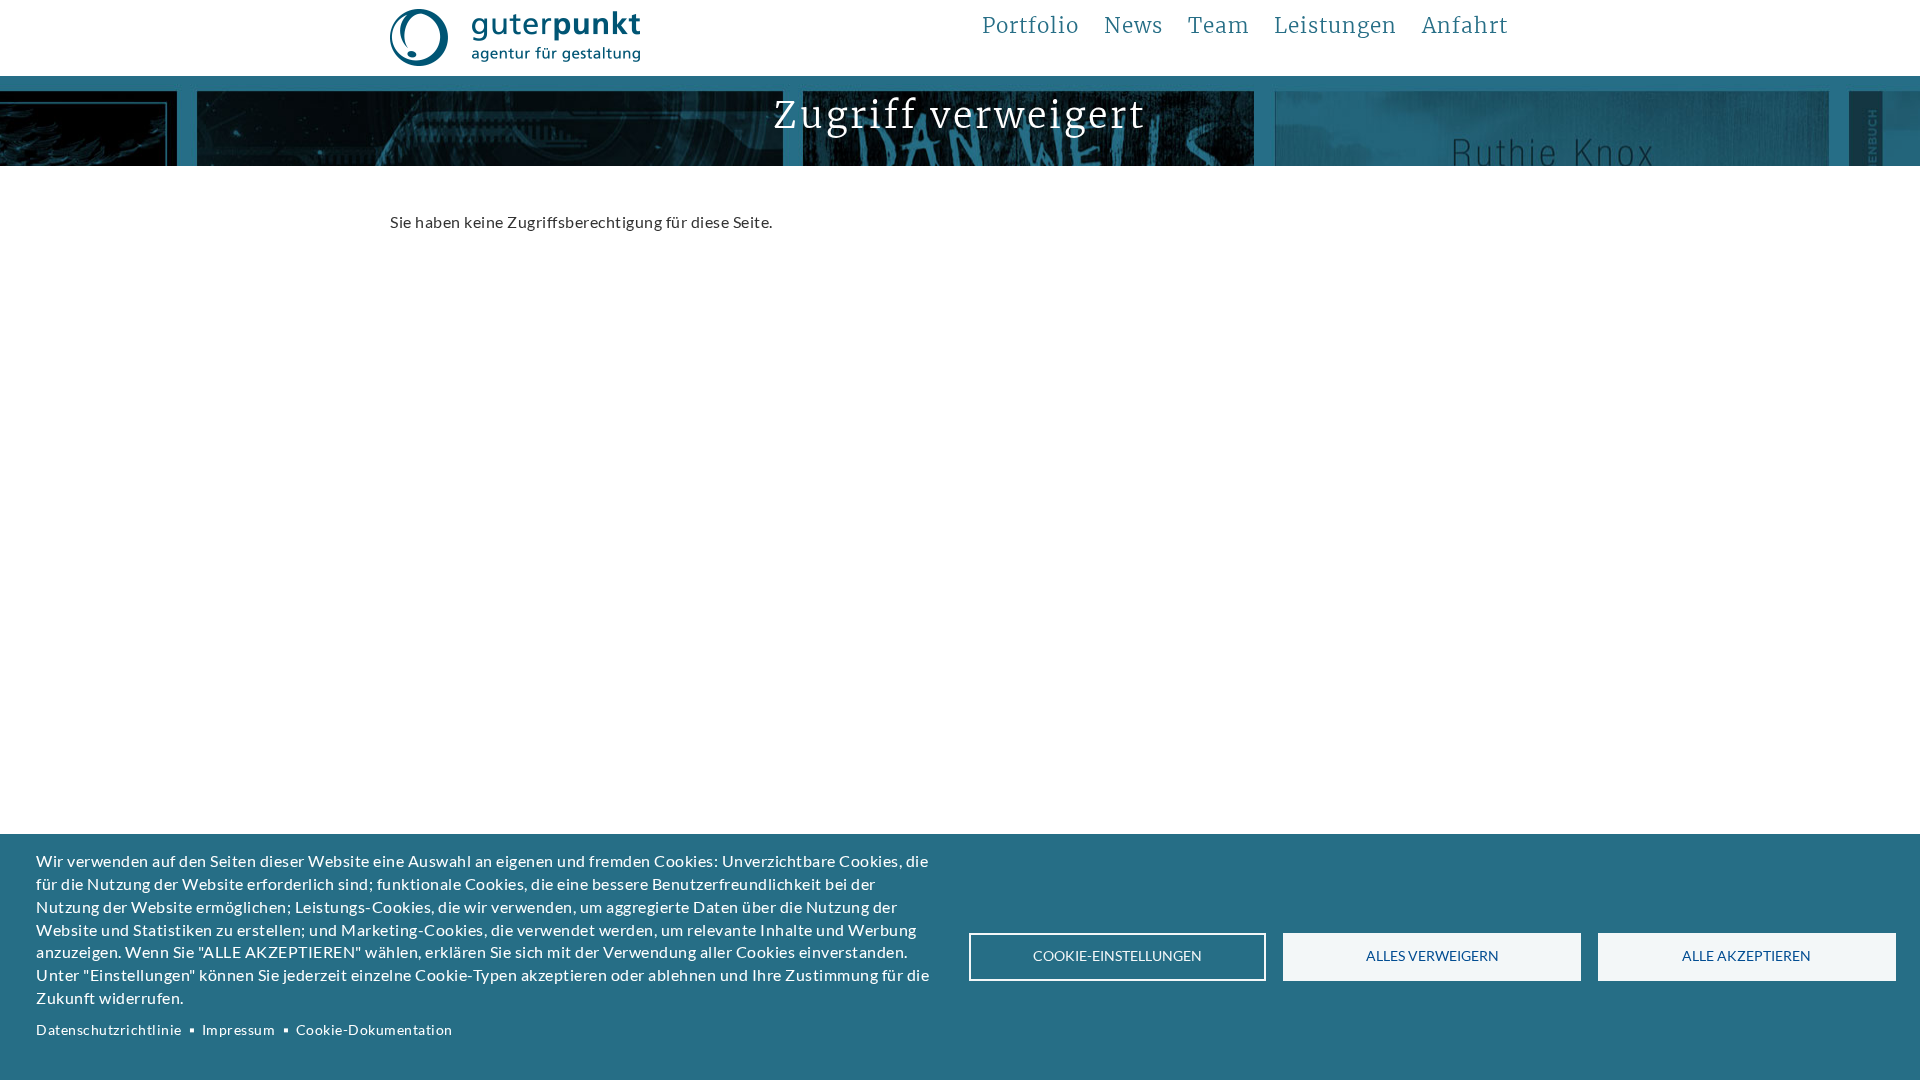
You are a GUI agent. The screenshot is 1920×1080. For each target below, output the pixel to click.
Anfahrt (1465, 26)
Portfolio (1030, 26)
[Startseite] (515, 38)
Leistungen (1335, 26)
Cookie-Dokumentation (374, 1030)
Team (1218, 26)
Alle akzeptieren (1746, 956)
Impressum (239, 1030)
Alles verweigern (1432, 956)
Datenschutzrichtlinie (109, 1030)
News (1133, 26)
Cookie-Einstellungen (1117, 956)
